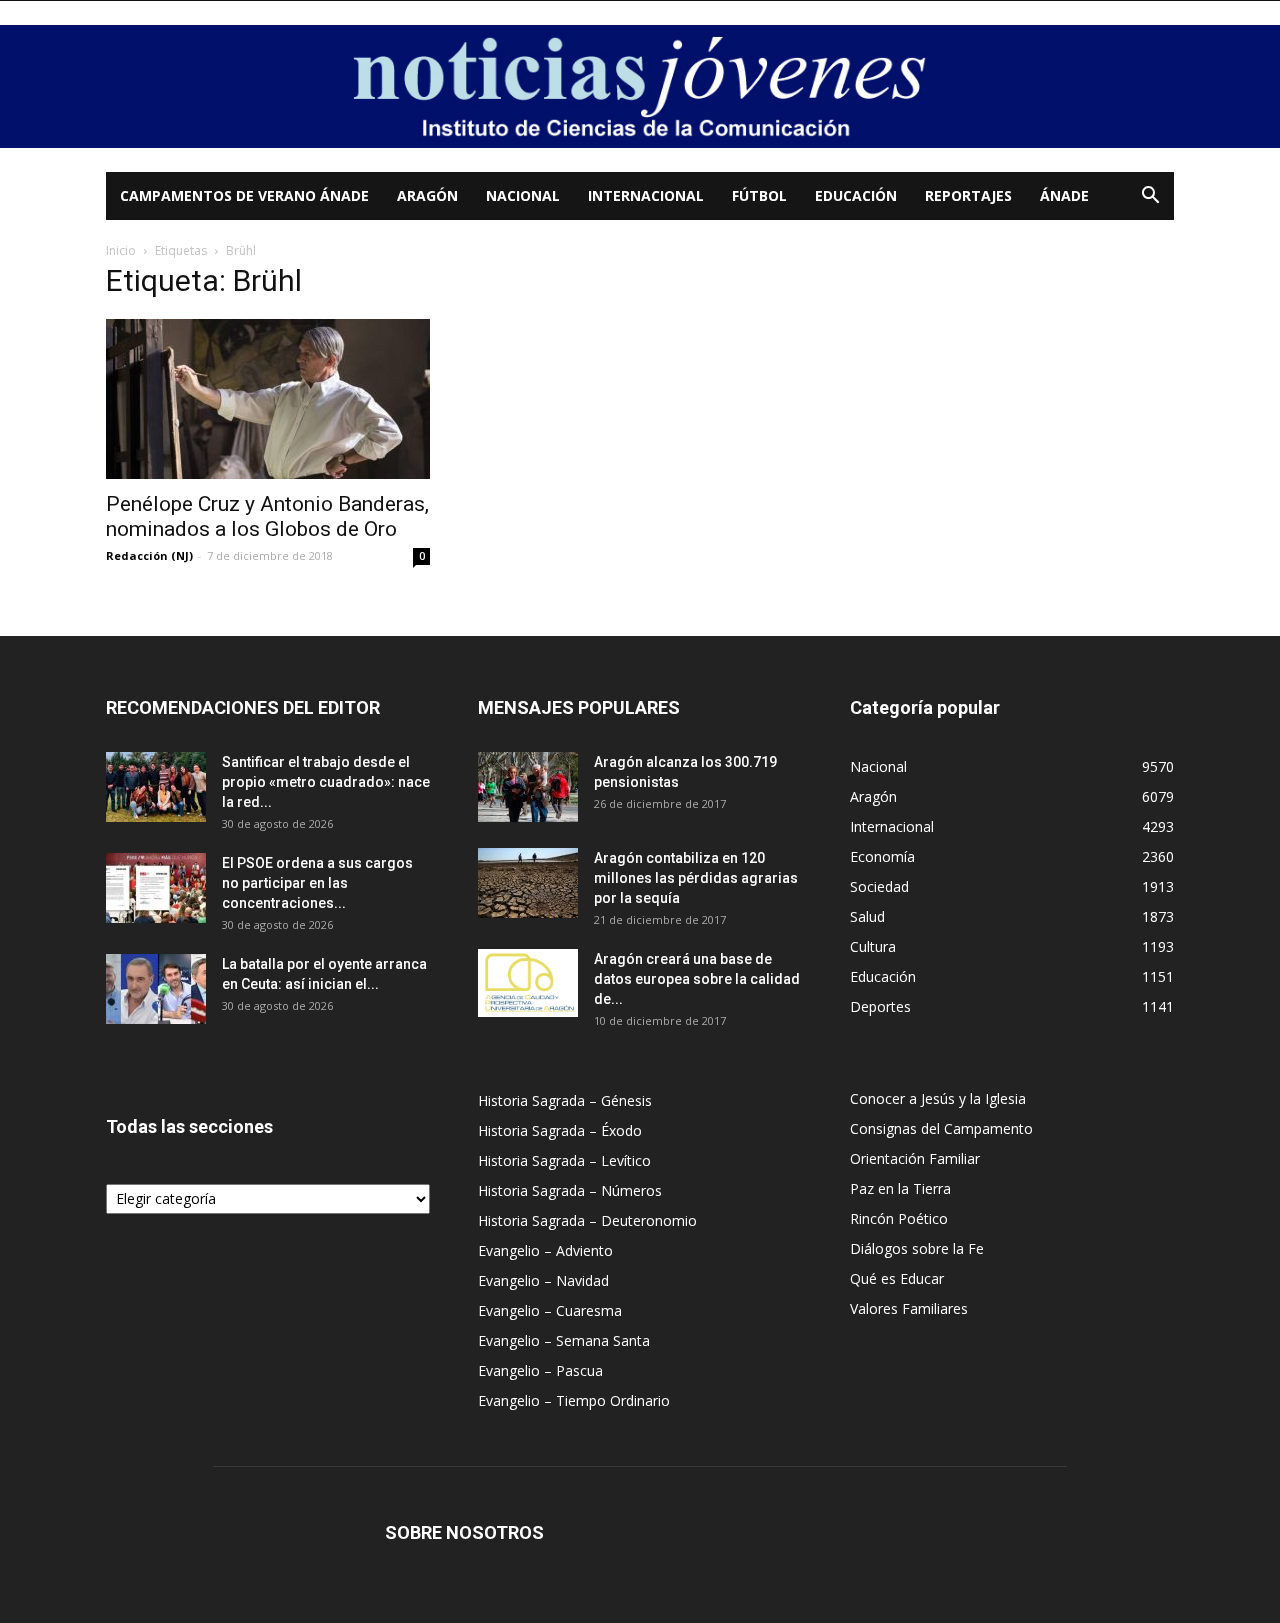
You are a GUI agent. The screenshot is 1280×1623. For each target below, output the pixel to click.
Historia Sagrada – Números (570, 1190)
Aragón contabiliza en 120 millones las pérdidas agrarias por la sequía (696, 878)
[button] (1150, 197)
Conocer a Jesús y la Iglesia (938, 1098)
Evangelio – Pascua (540, 1370)
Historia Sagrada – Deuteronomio (587, 1220)
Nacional (523, 195)
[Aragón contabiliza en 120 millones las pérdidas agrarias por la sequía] (528, 883)
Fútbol (759, 195)
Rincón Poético (899, 1218)
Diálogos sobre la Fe (917, 1248)
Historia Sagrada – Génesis (565, 1100)
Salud (867, 916)
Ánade (1064, 195)
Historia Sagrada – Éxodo (560, 1130)
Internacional (646, 195)
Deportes (880, 1006)
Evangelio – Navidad (543, 1280)
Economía (882, 856)
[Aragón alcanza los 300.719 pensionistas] (528, 787)
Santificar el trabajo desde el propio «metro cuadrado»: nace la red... (326, 782)
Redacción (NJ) (149, 555)
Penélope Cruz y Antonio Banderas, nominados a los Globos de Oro (267, 516)
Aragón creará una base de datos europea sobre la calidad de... (697, 979)
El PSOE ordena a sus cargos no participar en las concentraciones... (317, 883)
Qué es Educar (897, 1278)
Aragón (427, 195)
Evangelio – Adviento (545, 1250)
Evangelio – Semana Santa (564, 1340)
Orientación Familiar (915, 1158)
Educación (856, 195)
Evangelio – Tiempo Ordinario (574, 1400)
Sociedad (879, 886)
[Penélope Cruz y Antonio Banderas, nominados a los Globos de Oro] (268, 399)
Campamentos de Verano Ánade (244, 195)
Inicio (121, 250)
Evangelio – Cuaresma (550, 1310)
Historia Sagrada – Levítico (564, 1160)
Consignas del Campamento (941, 1128)
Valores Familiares (909, 1308)
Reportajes (968, 195)
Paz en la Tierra (900, 1188)
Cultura (873, 946)
